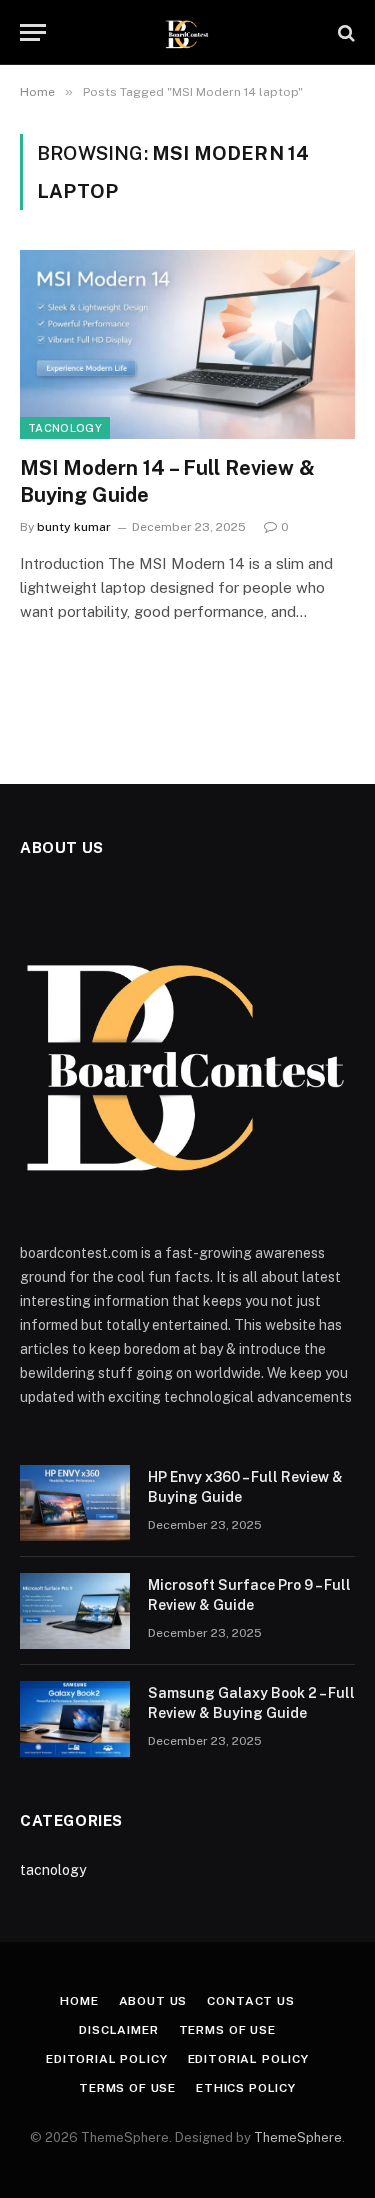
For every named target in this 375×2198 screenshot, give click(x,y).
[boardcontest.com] (187, 32)
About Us (153, 2001)
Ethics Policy (246, 2088)
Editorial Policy (106, 2059)
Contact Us (250, 2001)
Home (79, 2001)
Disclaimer (118, 2030)
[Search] (344, 32)
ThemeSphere (298, 2137)
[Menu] (33, 32)
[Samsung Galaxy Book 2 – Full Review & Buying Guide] (75, 1719)
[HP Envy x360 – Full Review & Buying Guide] (75, 1503)
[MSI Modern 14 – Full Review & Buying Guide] (187, 344)
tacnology (65, 428)
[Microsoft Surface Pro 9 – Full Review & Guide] (75, 1611)
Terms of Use (227, 2030)
